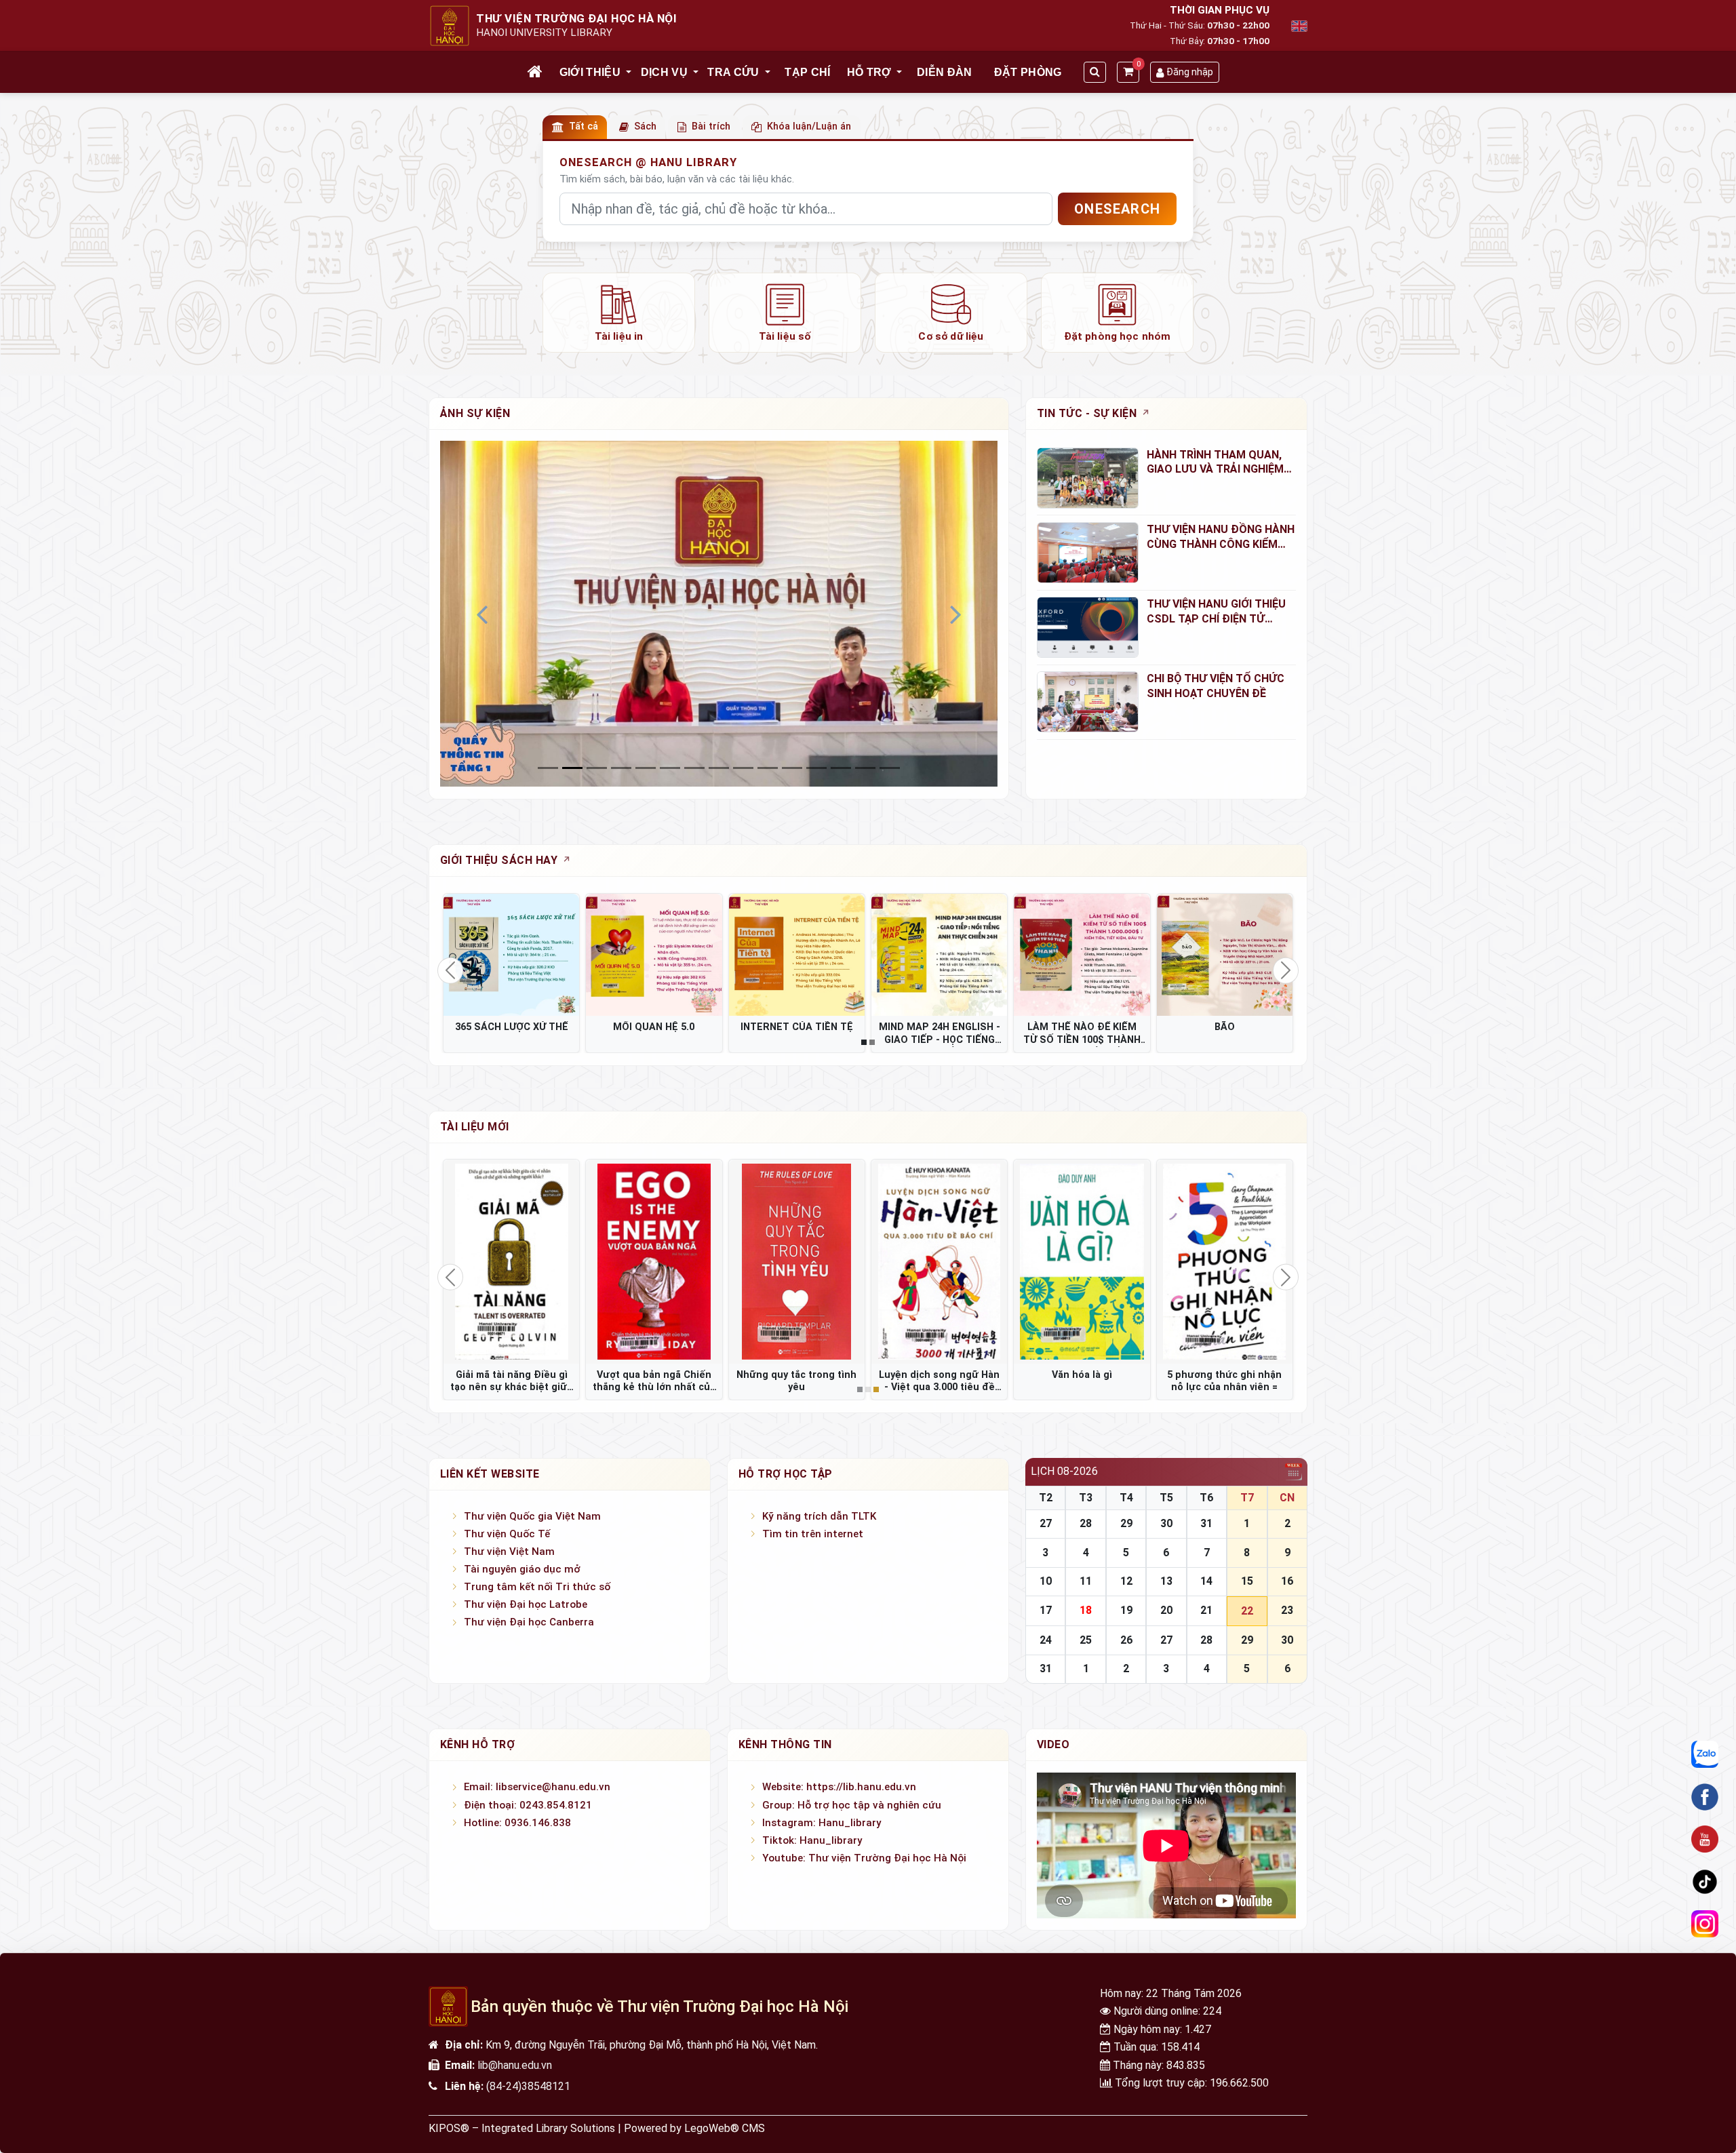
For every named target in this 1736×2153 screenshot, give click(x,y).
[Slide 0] (548, 768)
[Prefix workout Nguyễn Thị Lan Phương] (797, 1261)
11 (1086, 1581)
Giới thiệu (590, 72)
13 (1166, 1581)
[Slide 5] (670, 768)
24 (1046, 1640)
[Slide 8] (743, 768)
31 (1206, 1523)
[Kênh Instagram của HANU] (1705, 1924)
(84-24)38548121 (528, 2086)
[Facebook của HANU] (1705, 1797)
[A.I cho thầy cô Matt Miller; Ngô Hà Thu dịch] (1082, 1261)
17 (1046, 1610)
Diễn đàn (945, 72)
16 (1287, 1581)
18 (1086, 1610)
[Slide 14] (890, 768)
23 (1287, 1610)
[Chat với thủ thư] (1705, 1755)
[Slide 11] (816, 768)
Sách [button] (645, 126)
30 (1166, 1523)
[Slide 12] (841, 768)
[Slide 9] (768, 768)
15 (1247, 1581)
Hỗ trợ (869, 72)
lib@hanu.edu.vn (515, 2065)
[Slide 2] (597, 768)
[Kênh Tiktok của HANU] (1705, 1882)
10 (1046, 1581)
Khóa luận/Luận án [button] (809, 126)
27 (1046, 1523)
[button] (629, 73)
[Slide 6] (694, 768)
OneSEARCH (1117, 209)
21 (1206, 1610)
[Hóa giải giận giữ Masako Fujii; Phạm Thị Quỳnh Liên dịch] (654, 1261)
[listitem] (619, 313)
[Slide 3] (621, 768)
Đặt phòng (1028, 72)
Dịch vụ (664, 72)
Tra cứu (733, 72)
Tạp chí (807, 72)
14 (1206, 1581)
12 (1126, 1581)
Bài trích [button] (711, 126)
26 (1126, 1640)
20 (1166, 1610)
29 (1126, 1523)
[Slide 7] (719, 768)
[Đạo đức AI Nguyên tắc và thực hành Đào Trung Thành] (511, 1261)
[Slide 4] (646, 768)
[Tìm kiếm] (1095, 72)
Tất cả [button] (584, 126)
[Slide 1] (572, 768)
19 (1126, 1610)
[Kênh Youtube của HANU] (1705, 1840)
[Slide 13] (865, 768)
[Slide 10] (792, 768)
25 (1086, 1640)
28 (1086, 1523)
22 (1247, 1611)
